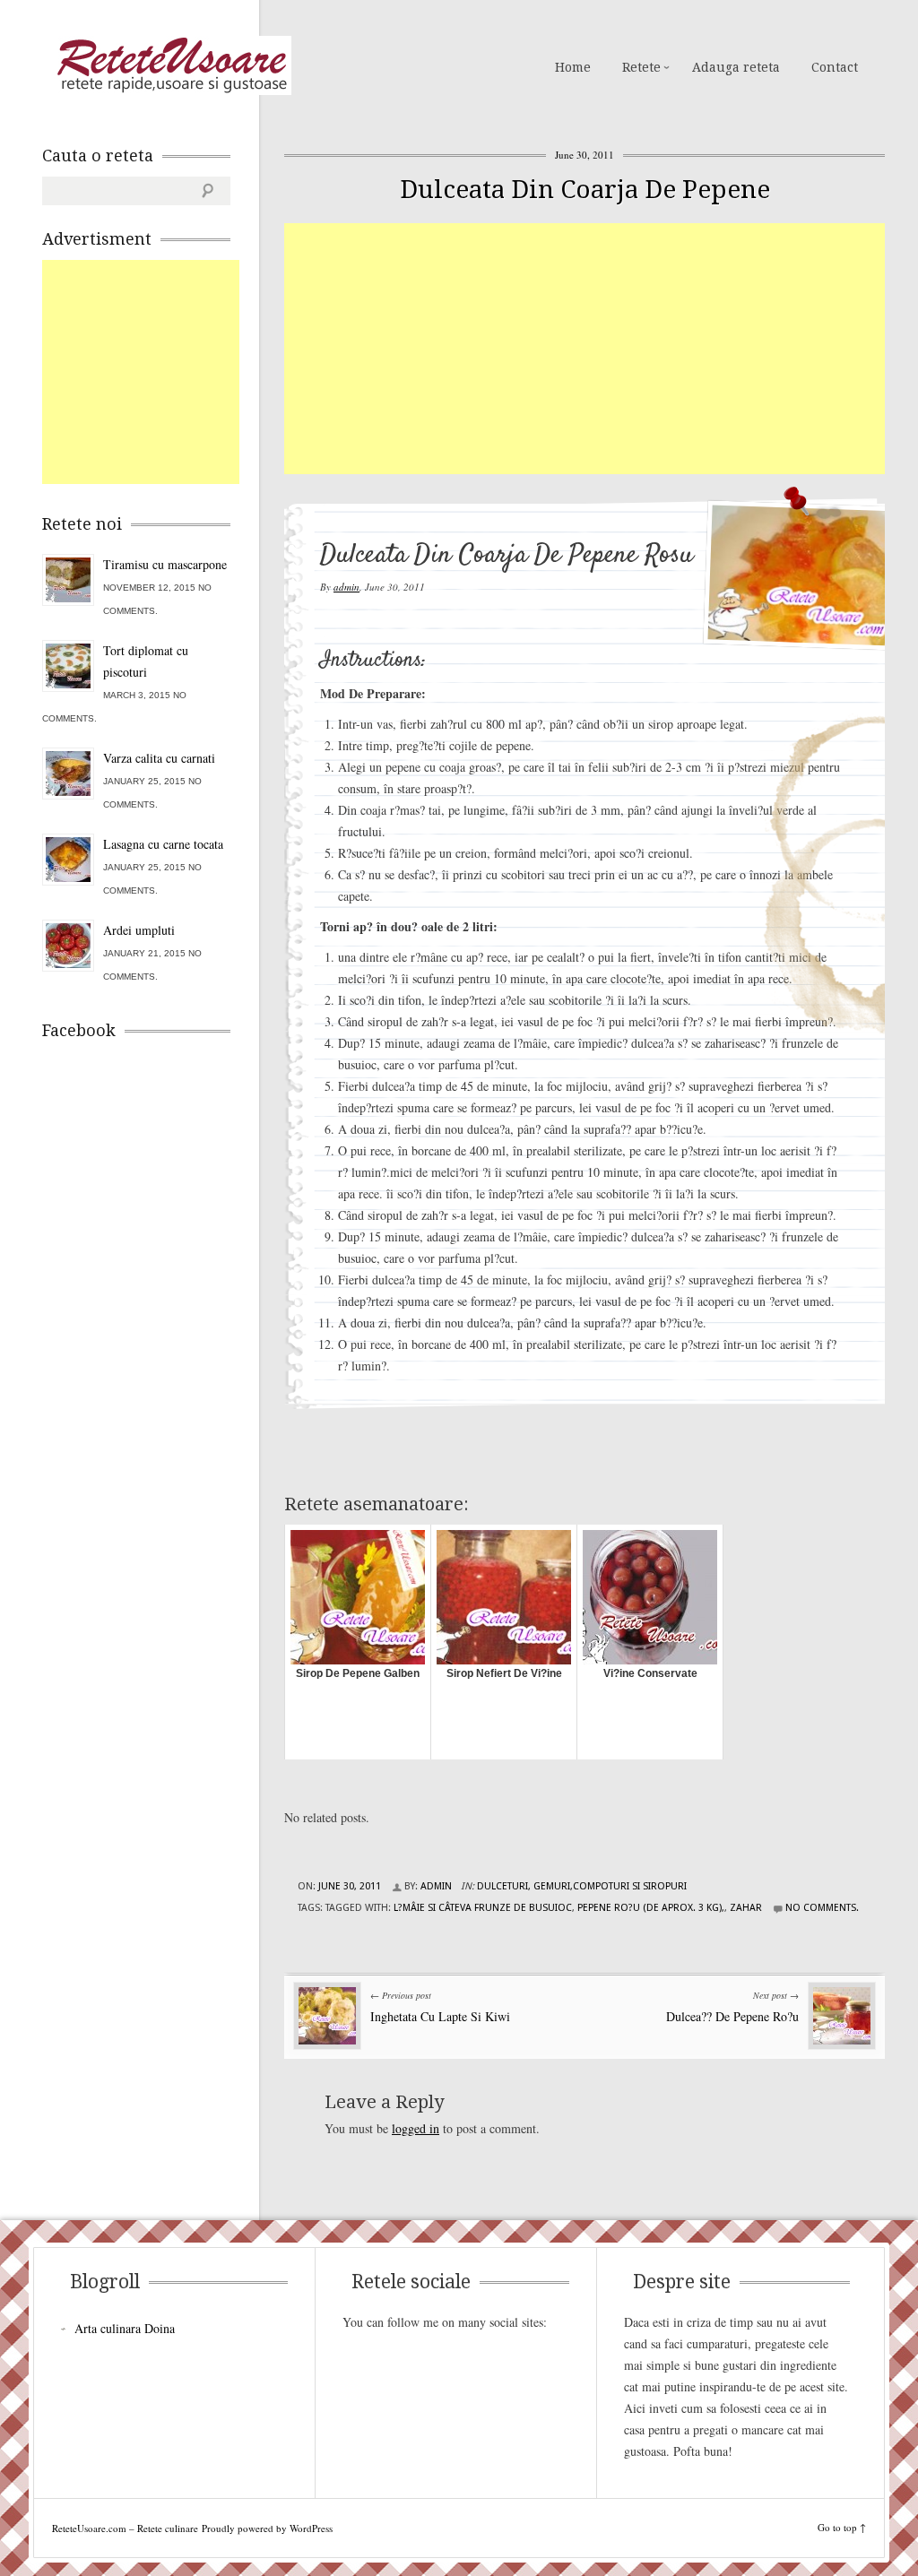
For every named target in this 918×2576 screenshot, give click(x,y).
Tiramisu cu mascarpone (165, 564)
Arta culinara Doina (125, 2328)
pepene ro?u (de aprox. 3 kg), (651, 1908)
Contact (835, 67)
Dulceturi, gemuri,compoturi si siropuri (582, 1886)
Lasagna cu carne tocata (163, 844)
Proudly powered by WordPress (267, 2528)
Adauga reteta (736, 67)
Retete (641, 67)
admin (346, 587)
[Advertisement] (601, 349)
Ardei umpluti (139, 930)
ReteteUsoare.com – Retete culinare (171, 65)
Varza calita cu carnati (159, 758)
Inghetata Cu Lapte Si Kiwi (440, 2016)
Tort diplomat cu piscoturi (146, 661)
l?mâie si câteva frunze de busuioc (483, 1908)
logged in (416, 2128)
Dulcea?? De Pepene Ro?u (732, 2016)
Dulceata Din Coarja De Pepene (585, 190)
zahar (746, 1908)
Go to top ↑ (842, 2527)
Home (573, 67)
